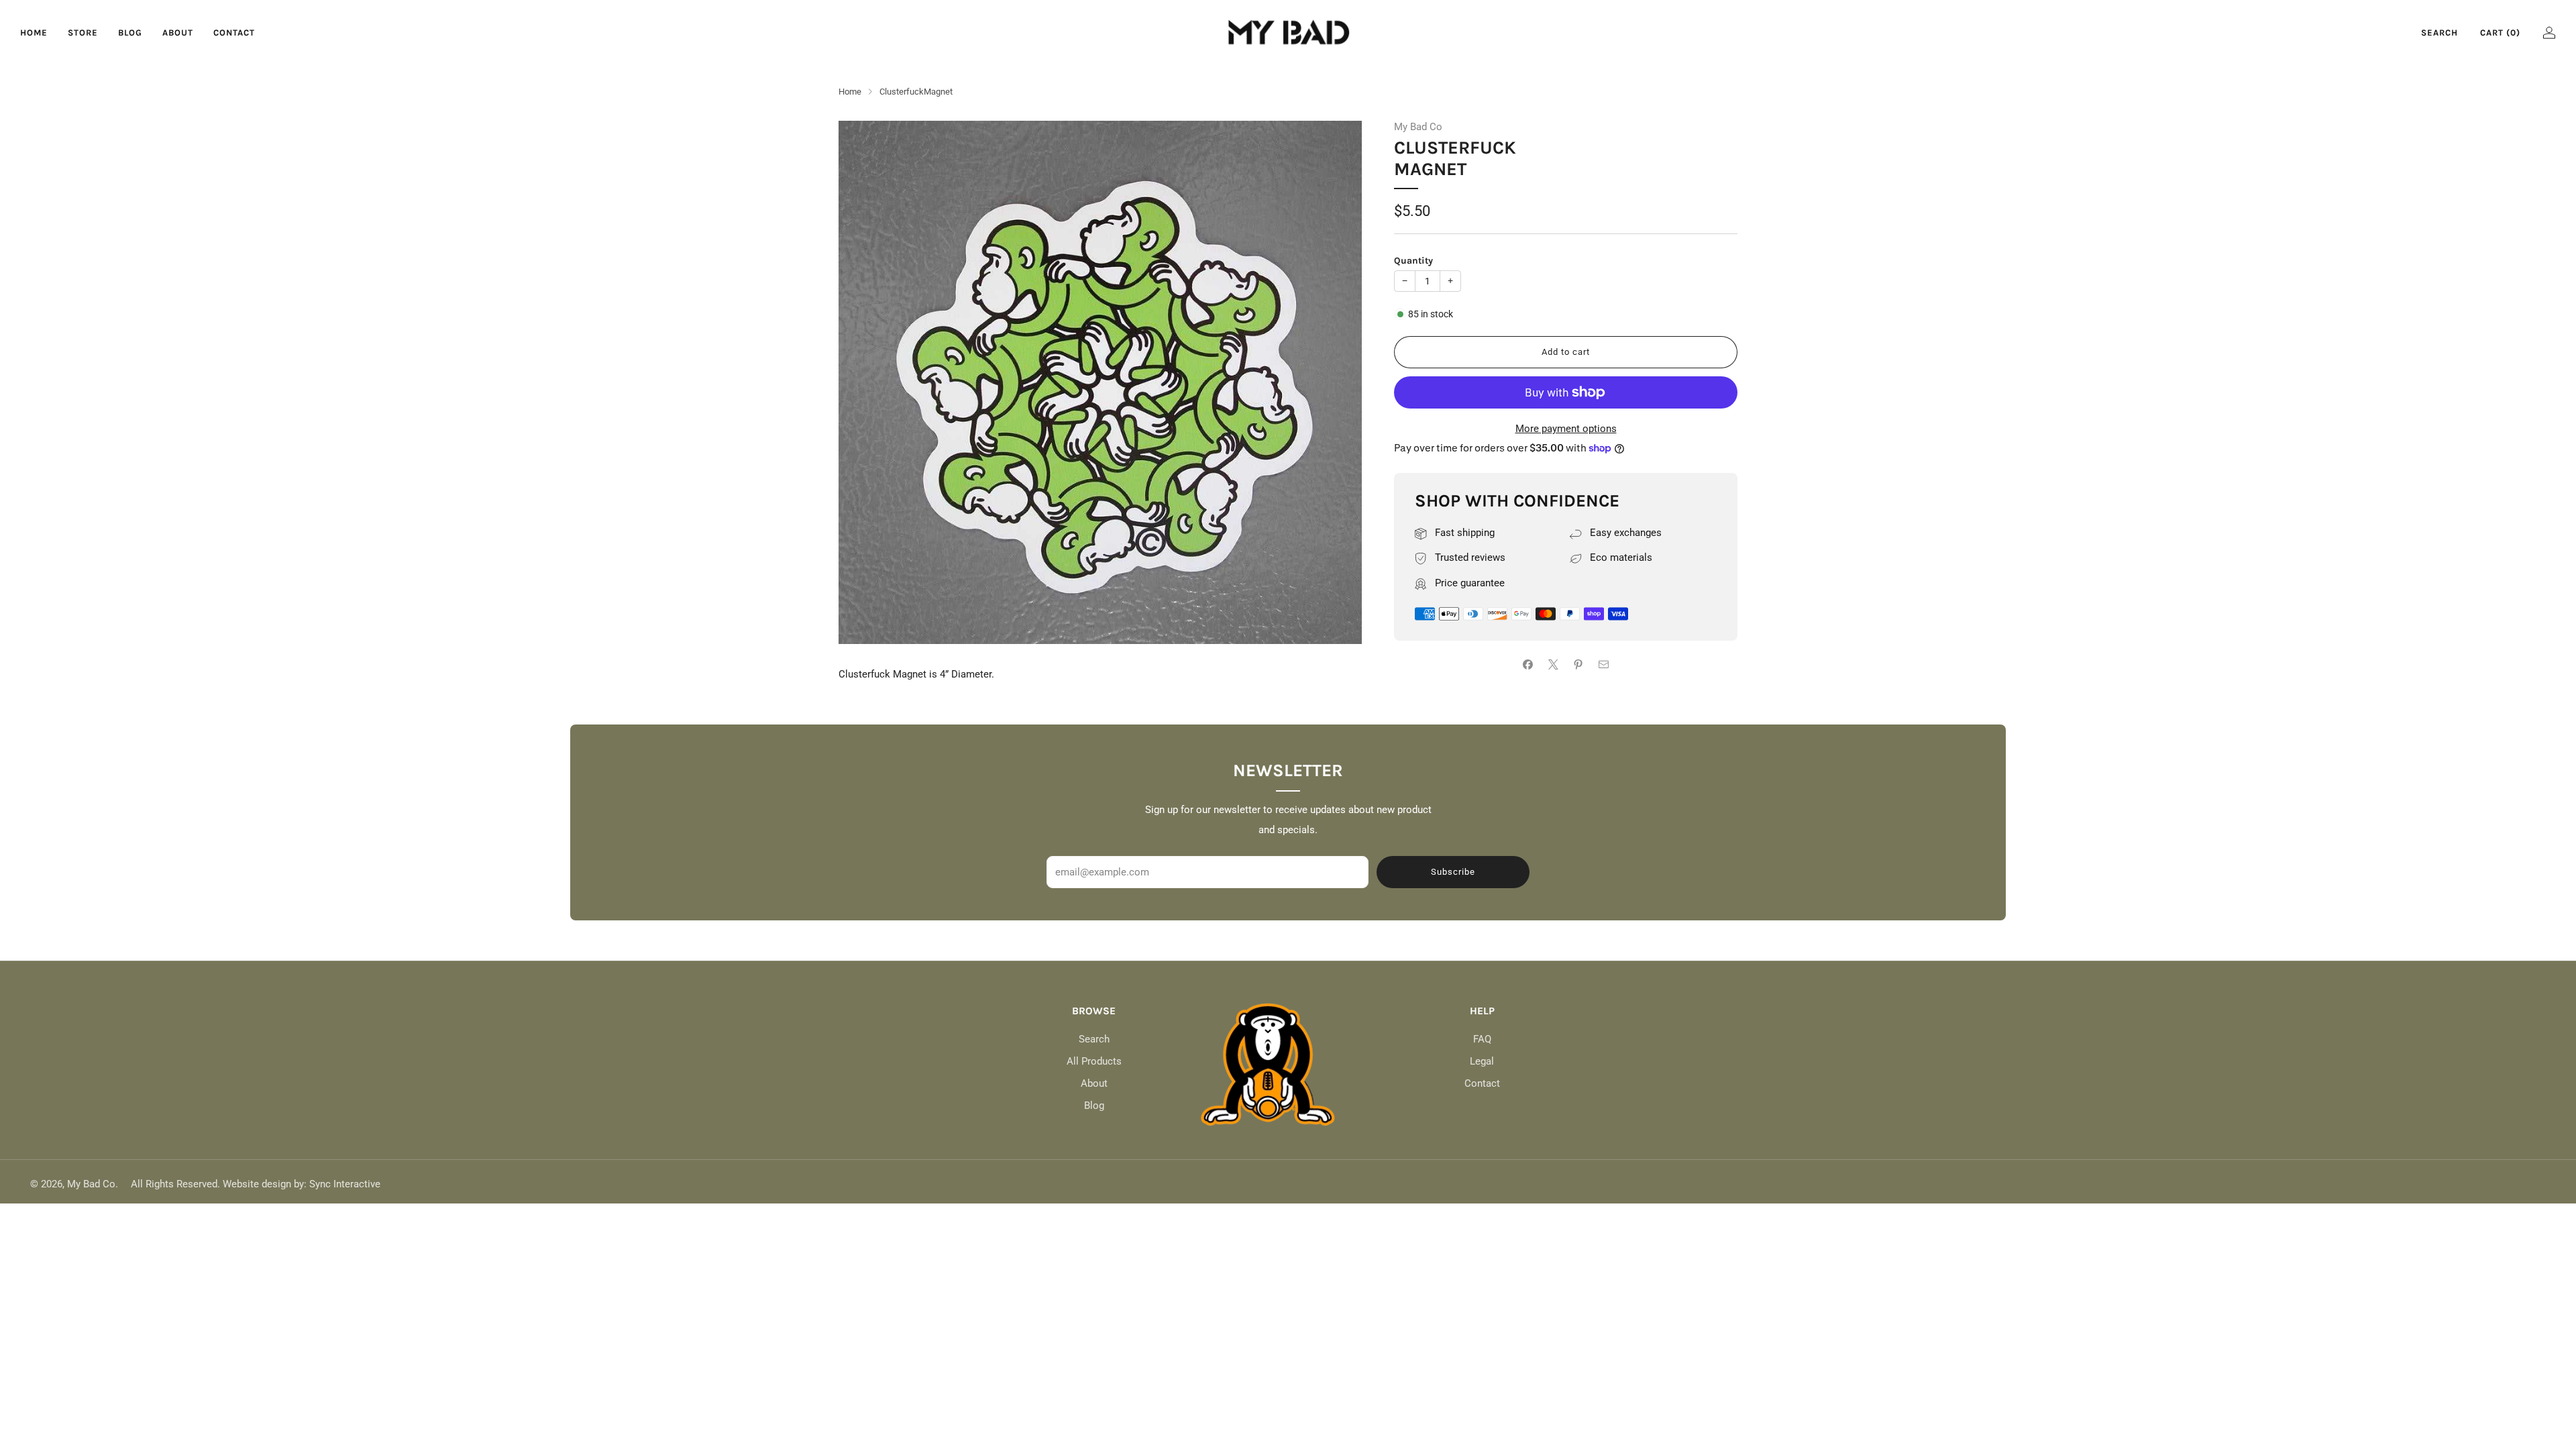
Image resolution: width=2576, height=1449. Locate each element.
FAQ (1482, 1039)
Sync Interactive (345, 1184)
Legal (1482, 1061)
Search (2439, 33)
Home (34, 33)
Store (83, 33)
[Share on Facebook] (1528, 664)
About (178, 33)
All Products (1094, 1061)
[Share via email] (1604, 664)
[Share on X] (1553, 664)
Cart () (2500, 33)
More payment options (1566, 429)
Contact (234, 33)
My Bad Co (1418, 127)
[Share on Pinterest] (1579, 664)
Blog (130, 33)
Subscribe (1453, 872)
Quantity (1413, 261)
